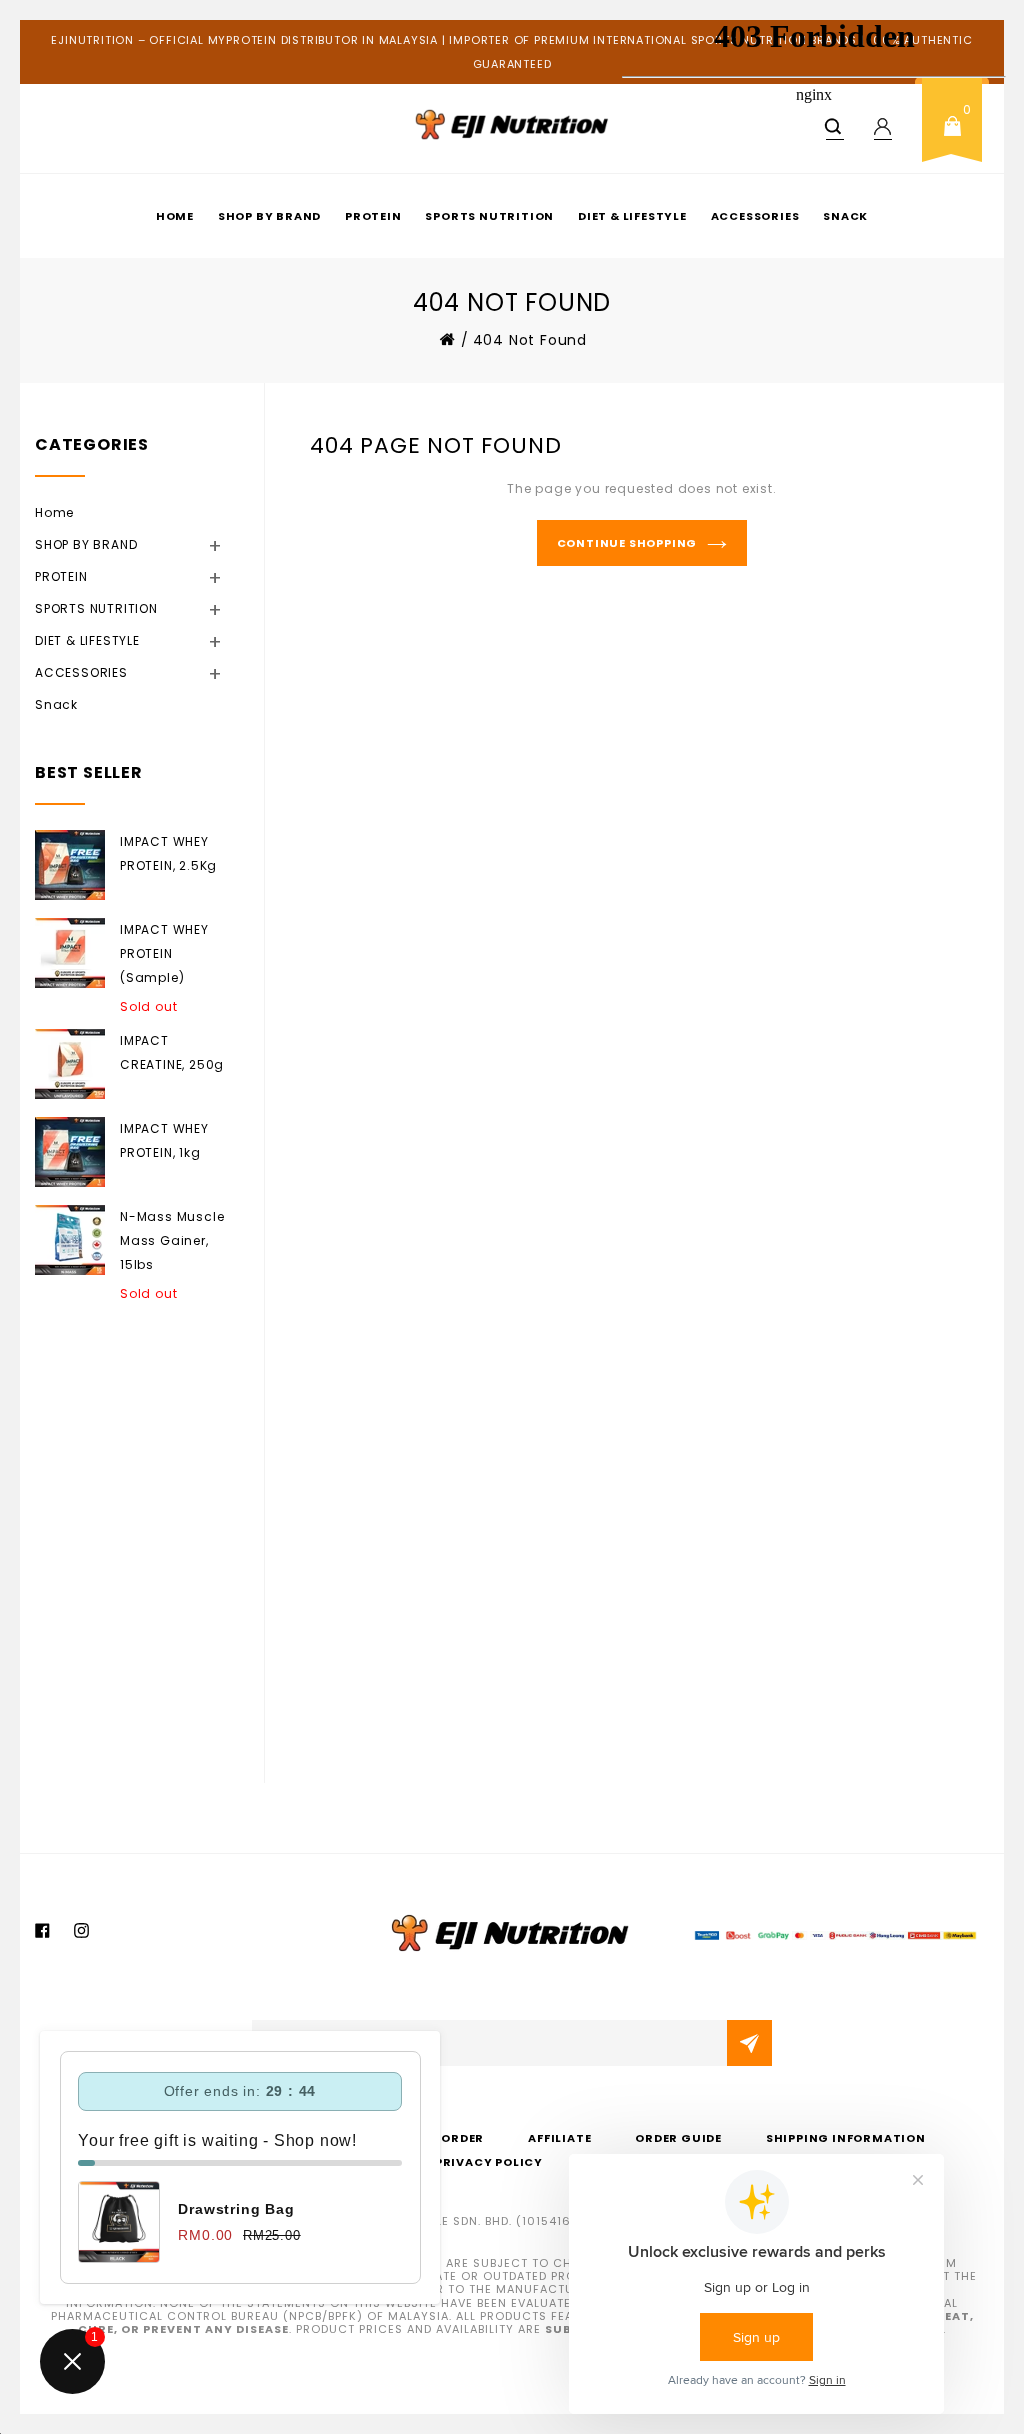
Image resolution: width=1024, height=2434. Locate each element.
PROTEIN (373, 216)
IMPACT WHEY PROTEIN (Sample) (164, 953)
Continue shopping (627, 543)
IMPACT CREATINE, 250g (172, 1052)
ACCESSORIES (106, 672)
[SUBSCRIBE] (749, 2043)
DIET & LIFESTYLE (112, 640)
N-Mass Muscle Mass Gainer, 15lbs (172, 1240)
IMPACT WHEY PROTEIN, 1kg (164, 1140)
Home (175, 216)
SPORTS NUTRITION (489, 216)
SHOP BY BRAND (269, 216)
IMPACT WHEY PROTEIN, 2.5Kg (168, 853)
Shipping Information (846, 2138)
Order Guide (678, 2138)
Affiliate (559, 2138)
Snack (56, 704)
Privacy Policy (489, 2162)
